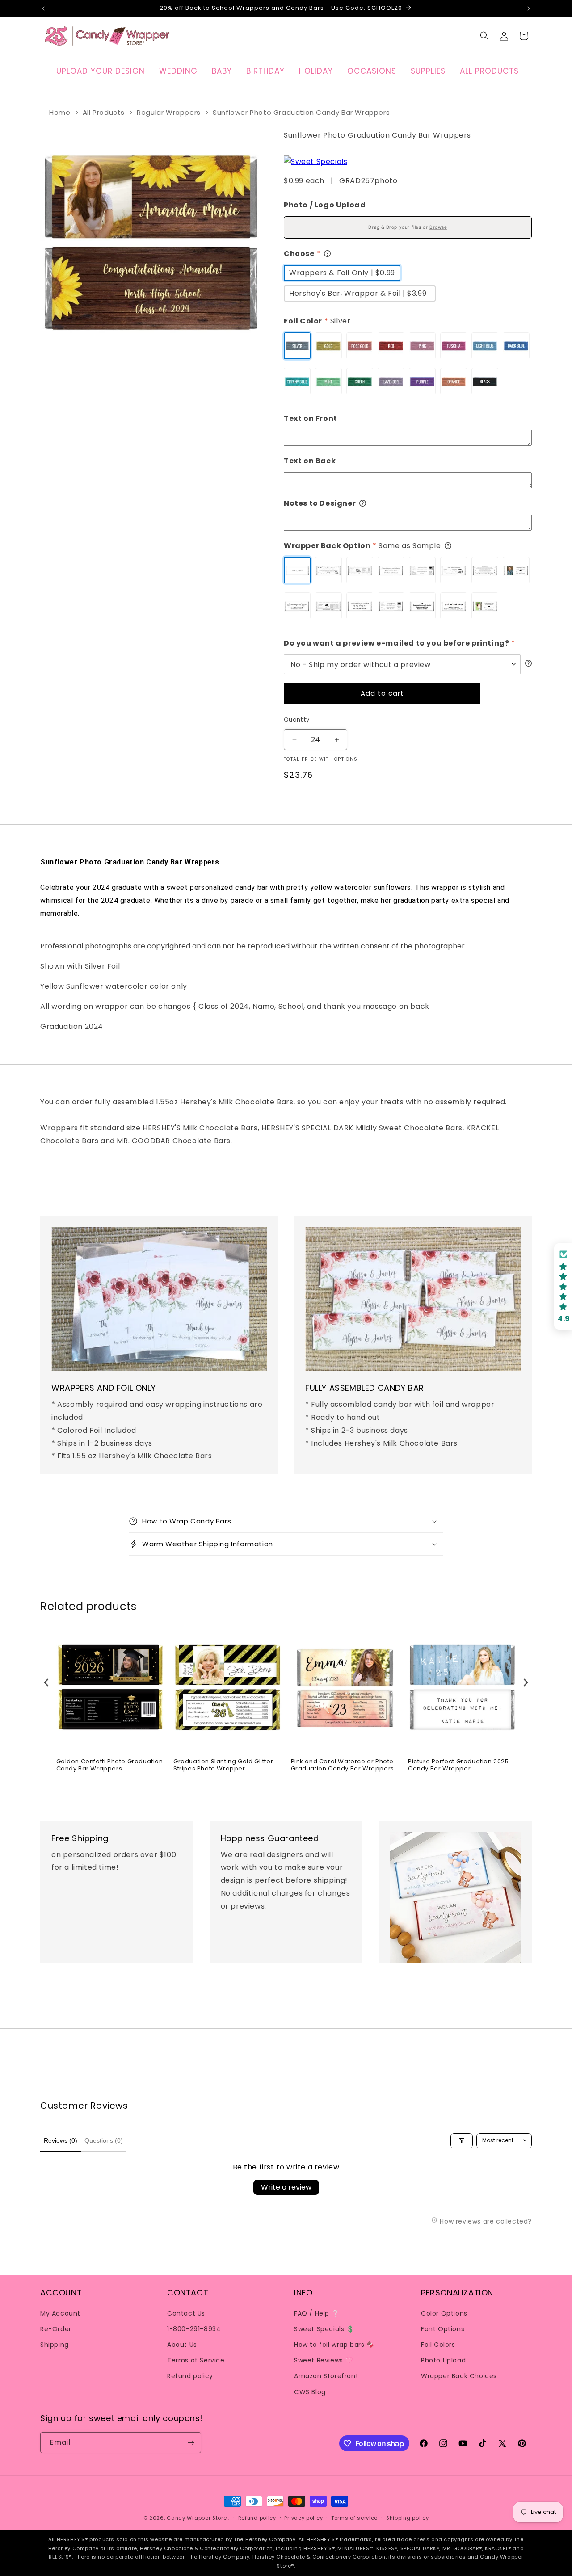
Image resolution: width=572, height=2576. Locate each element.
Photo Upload (443, 2360)
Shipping (55, 2344)
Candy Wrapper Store (197, 2518)
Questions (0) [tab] (104, 2140)
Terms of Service (196, 2360)
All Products (104, 112)
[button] (484, 36)
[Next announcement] (529, 8)
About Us (182, 2344)
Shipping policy (408, 2518)
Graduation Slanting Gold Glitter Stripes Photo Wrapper (223, 1765)
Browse (438, 227)
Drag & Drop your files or (408, 227)
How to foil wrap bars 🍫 (334, 2344)
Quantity (297, 720)
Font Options (443, 2328)
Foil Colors (438, 2344)
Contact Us (186, 2313)
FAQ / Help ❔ (317, 2313)
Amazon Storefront (326, 2376)
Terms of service (354, 2518)
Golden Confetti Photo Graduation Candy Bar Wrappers (110, 1765)
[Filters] (462, 2140)
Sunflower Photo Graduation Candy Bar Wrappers (301, 112)
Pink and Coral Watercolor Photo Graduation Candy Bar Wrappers (343, 1765)
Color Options (444, 2313)
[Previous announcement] (43, 8)
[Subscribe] (191, 2443)
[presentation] (46, 1683)
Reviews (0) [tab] (61, 2140)
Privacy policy (303, 2518)
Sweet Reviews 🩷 (324, 2360)
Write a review (286, 2187)
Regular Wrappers (169, 112)
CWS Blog (310, 2391)
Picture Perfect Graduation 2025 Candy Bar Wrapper (458, 1765)
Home (60, 112)
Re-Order (56, 2328)
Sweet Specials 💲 (324, 2328)
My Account (60, 2313)
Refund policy (190, 2376)
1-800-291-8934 (194, 2328)
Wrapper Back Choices (459, 2376)
